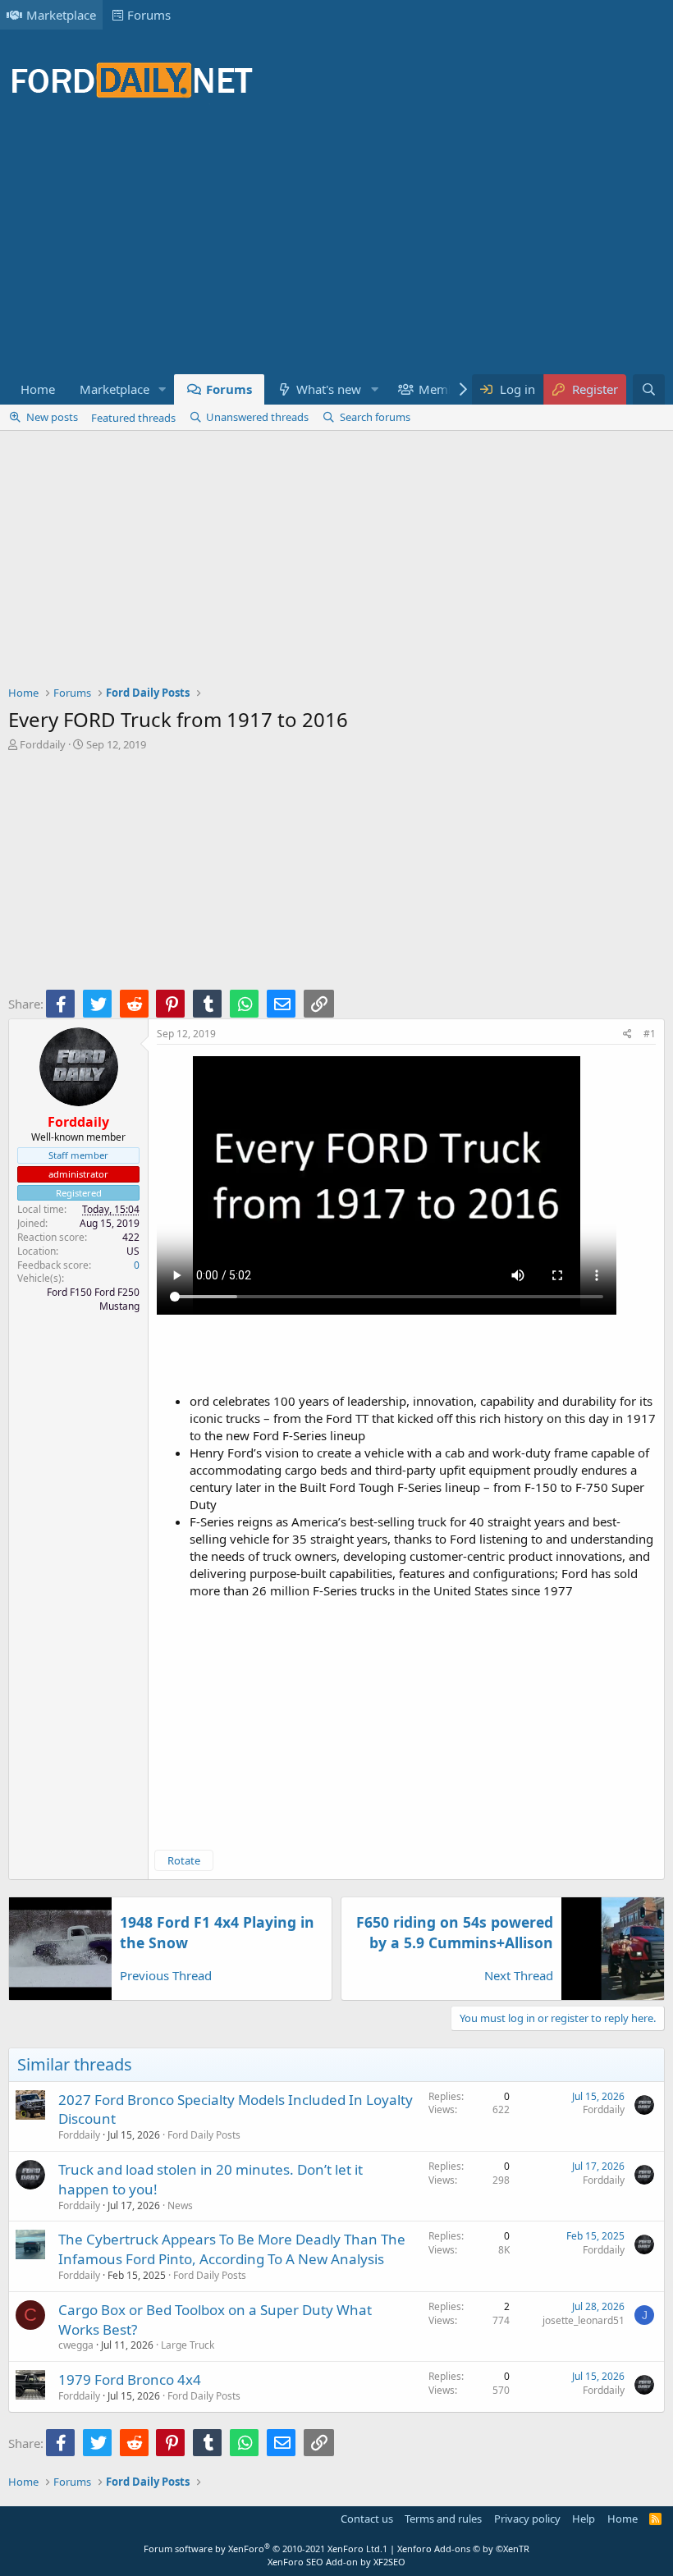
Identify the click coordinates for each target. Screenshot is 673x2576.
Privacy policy (527, 2519)
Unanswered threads (257, 417)
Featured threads (133, 418)
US (133, 1251)
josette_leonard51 (584, 2320)
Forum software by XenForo (263, 2549)
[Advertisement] (307, 246)
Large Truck (188, 2345)
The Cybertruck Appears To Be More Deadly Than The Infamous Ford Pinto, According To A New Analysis (232, 2249)
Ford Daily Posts (204, 2135)
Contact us (367, 2519)
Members (446, 389)
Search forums (375, 417)
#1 (650, 1034)
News (180, 2205)
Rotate (184, 1860)
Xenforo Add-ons (463, 2549)
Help (584, 2519)
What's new (329, 389)
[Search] (649, 389)
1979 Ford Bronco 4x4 (130, 2379)
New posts (52, 417)
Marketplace (61, 15)
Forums (149, 15)
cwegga (76, 2345)
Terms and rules (443, 2519)
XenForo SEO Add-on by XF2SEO (336, 2562)
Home (38, 389)
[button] (163, 389)
